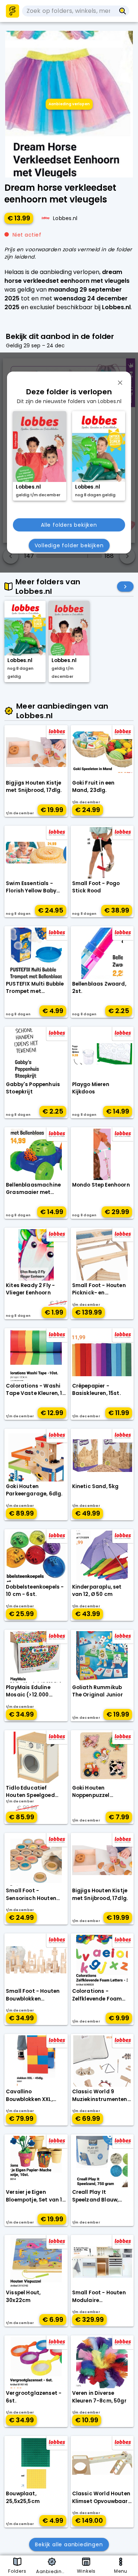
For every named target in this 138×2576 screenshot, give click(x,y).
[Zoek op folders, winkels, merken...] (123, 11)
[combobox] (69, 11)
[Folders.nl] (13, 11)
